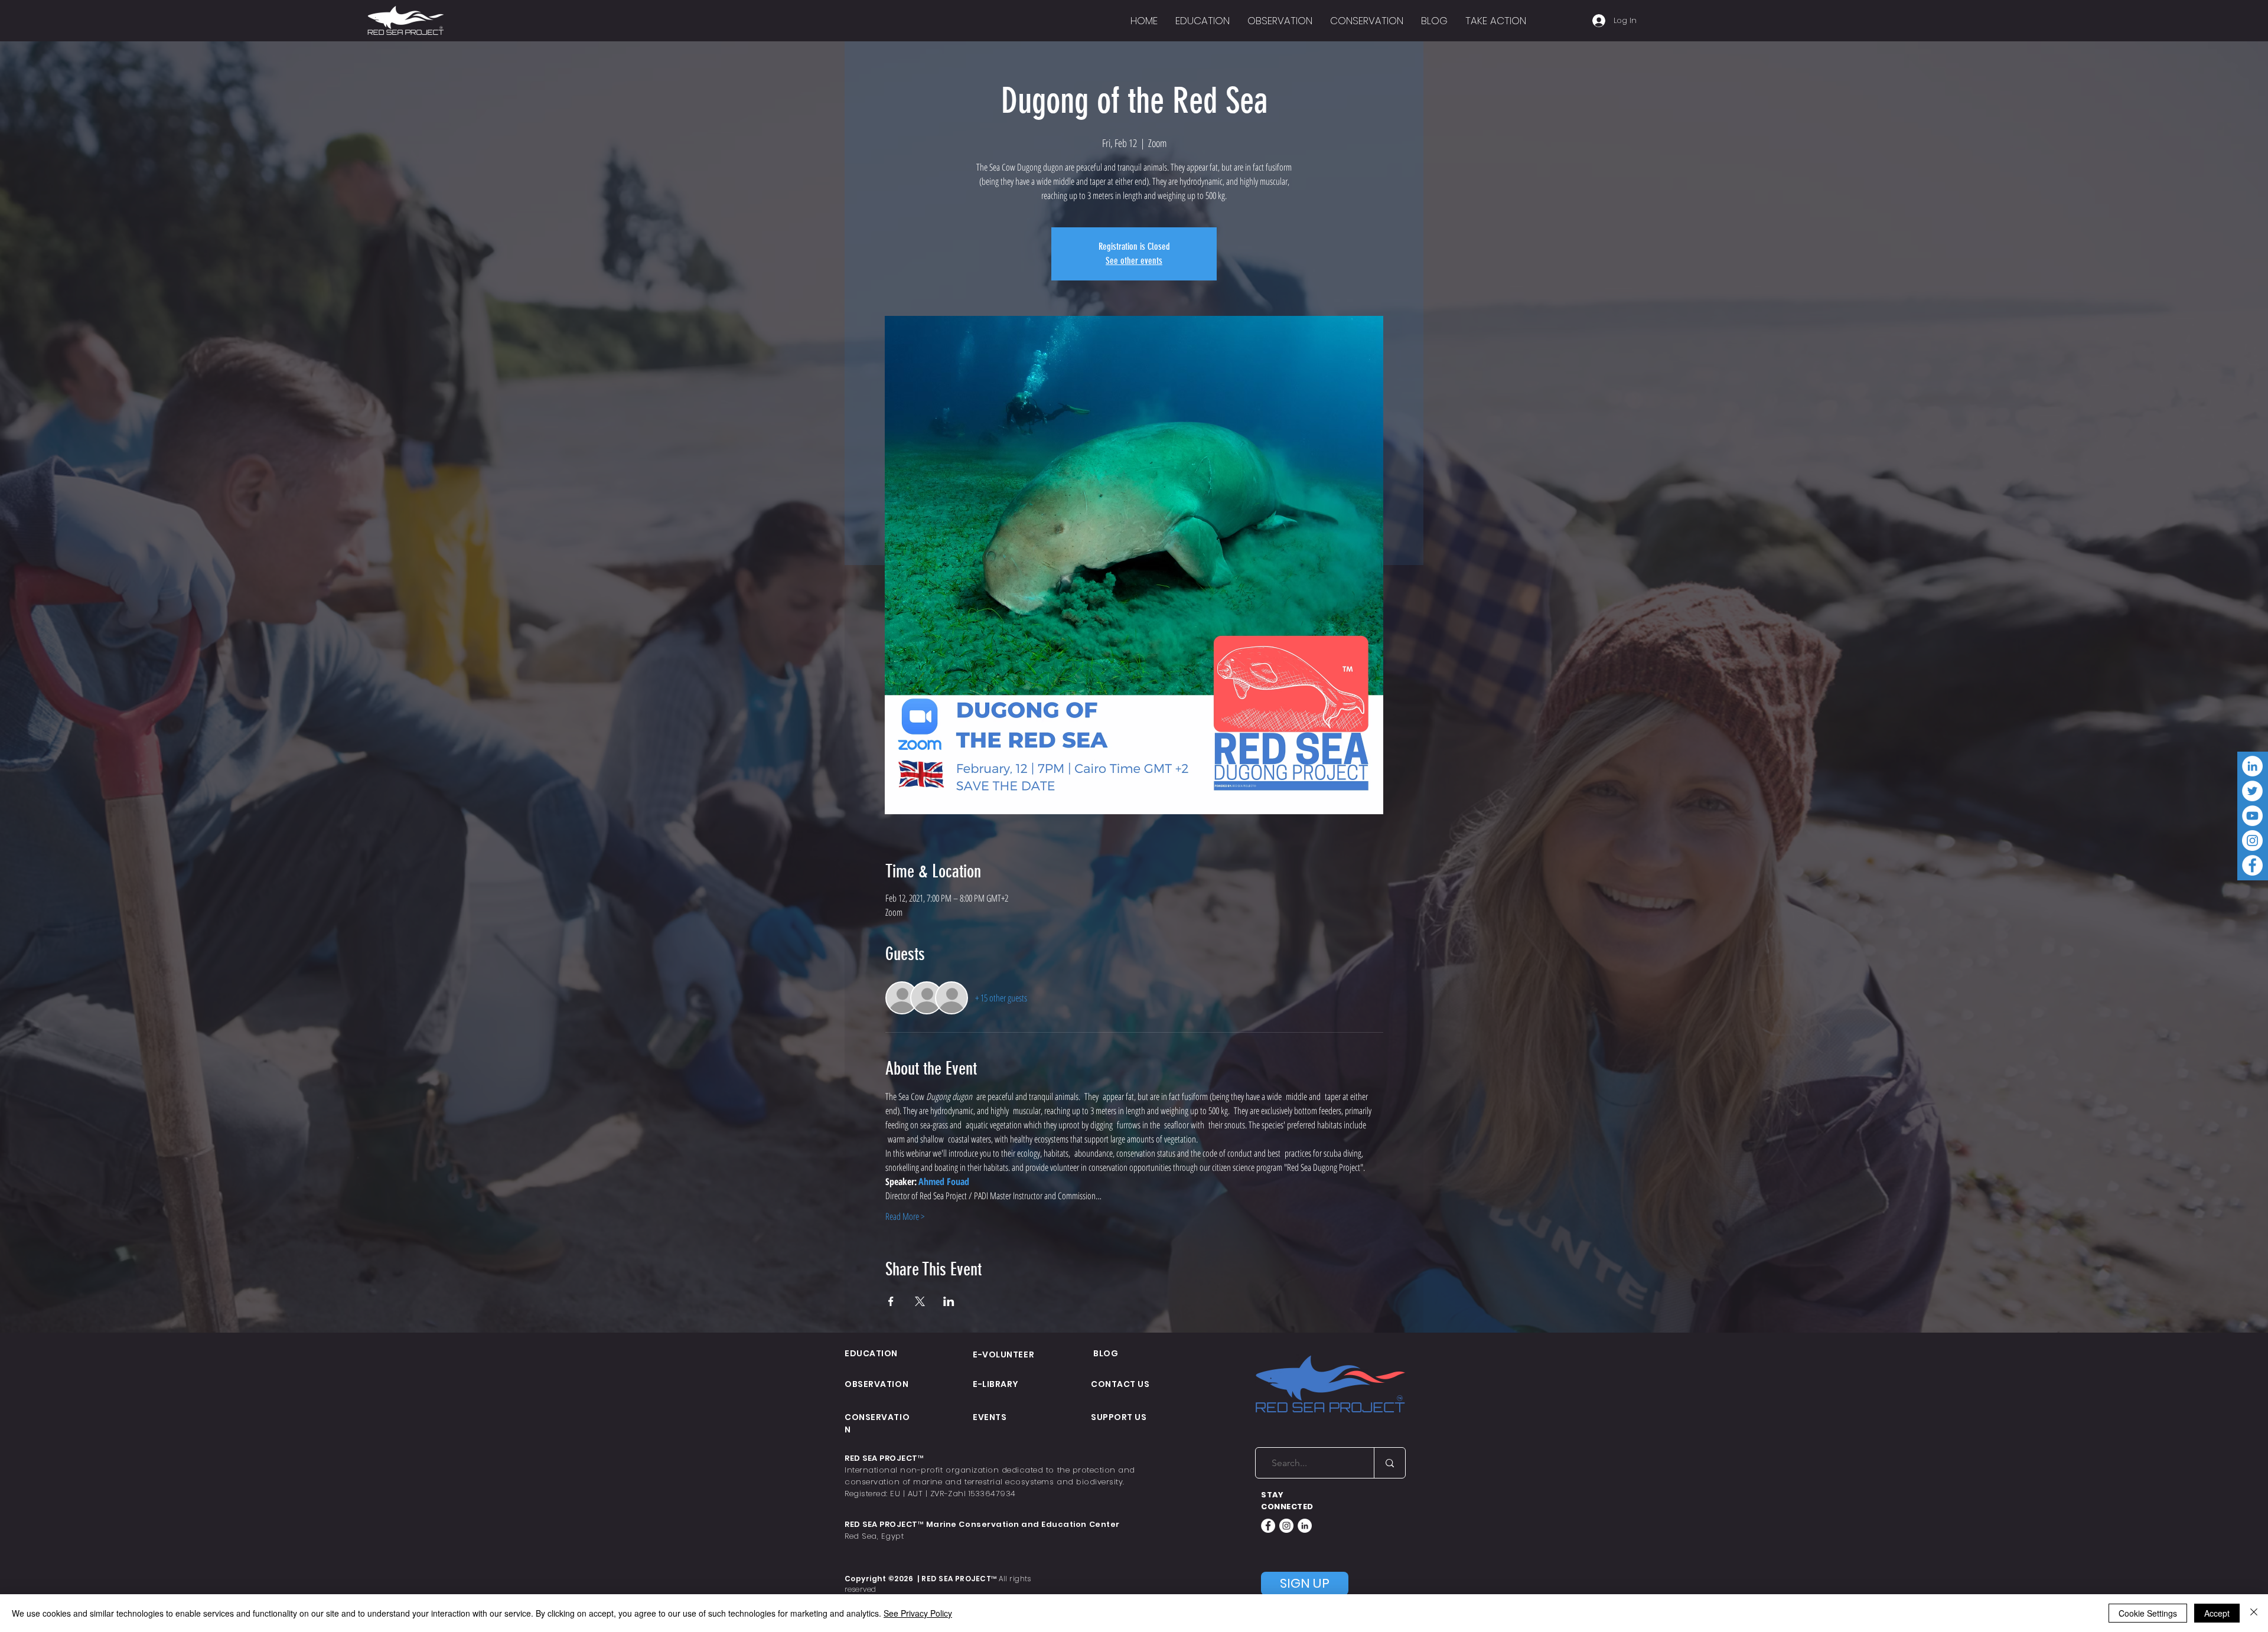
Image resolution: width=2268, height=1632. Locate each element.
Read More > (905, 1216)
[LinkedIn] (2252, 766)
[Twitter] (2252, 791)
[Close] (2254, 1613)
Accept (2217, 1613)
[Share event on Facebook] (891, 1301)
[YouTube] (2252, 816)
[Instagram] (2252, 841)
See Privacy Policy (918, 1613)
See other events (1134, 261)
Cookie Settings (2148, 1613)
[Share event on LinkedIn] (949, 1301)
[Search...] (1389, 1463)
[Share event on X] (920, 1301)
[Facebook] (2252, 865)
